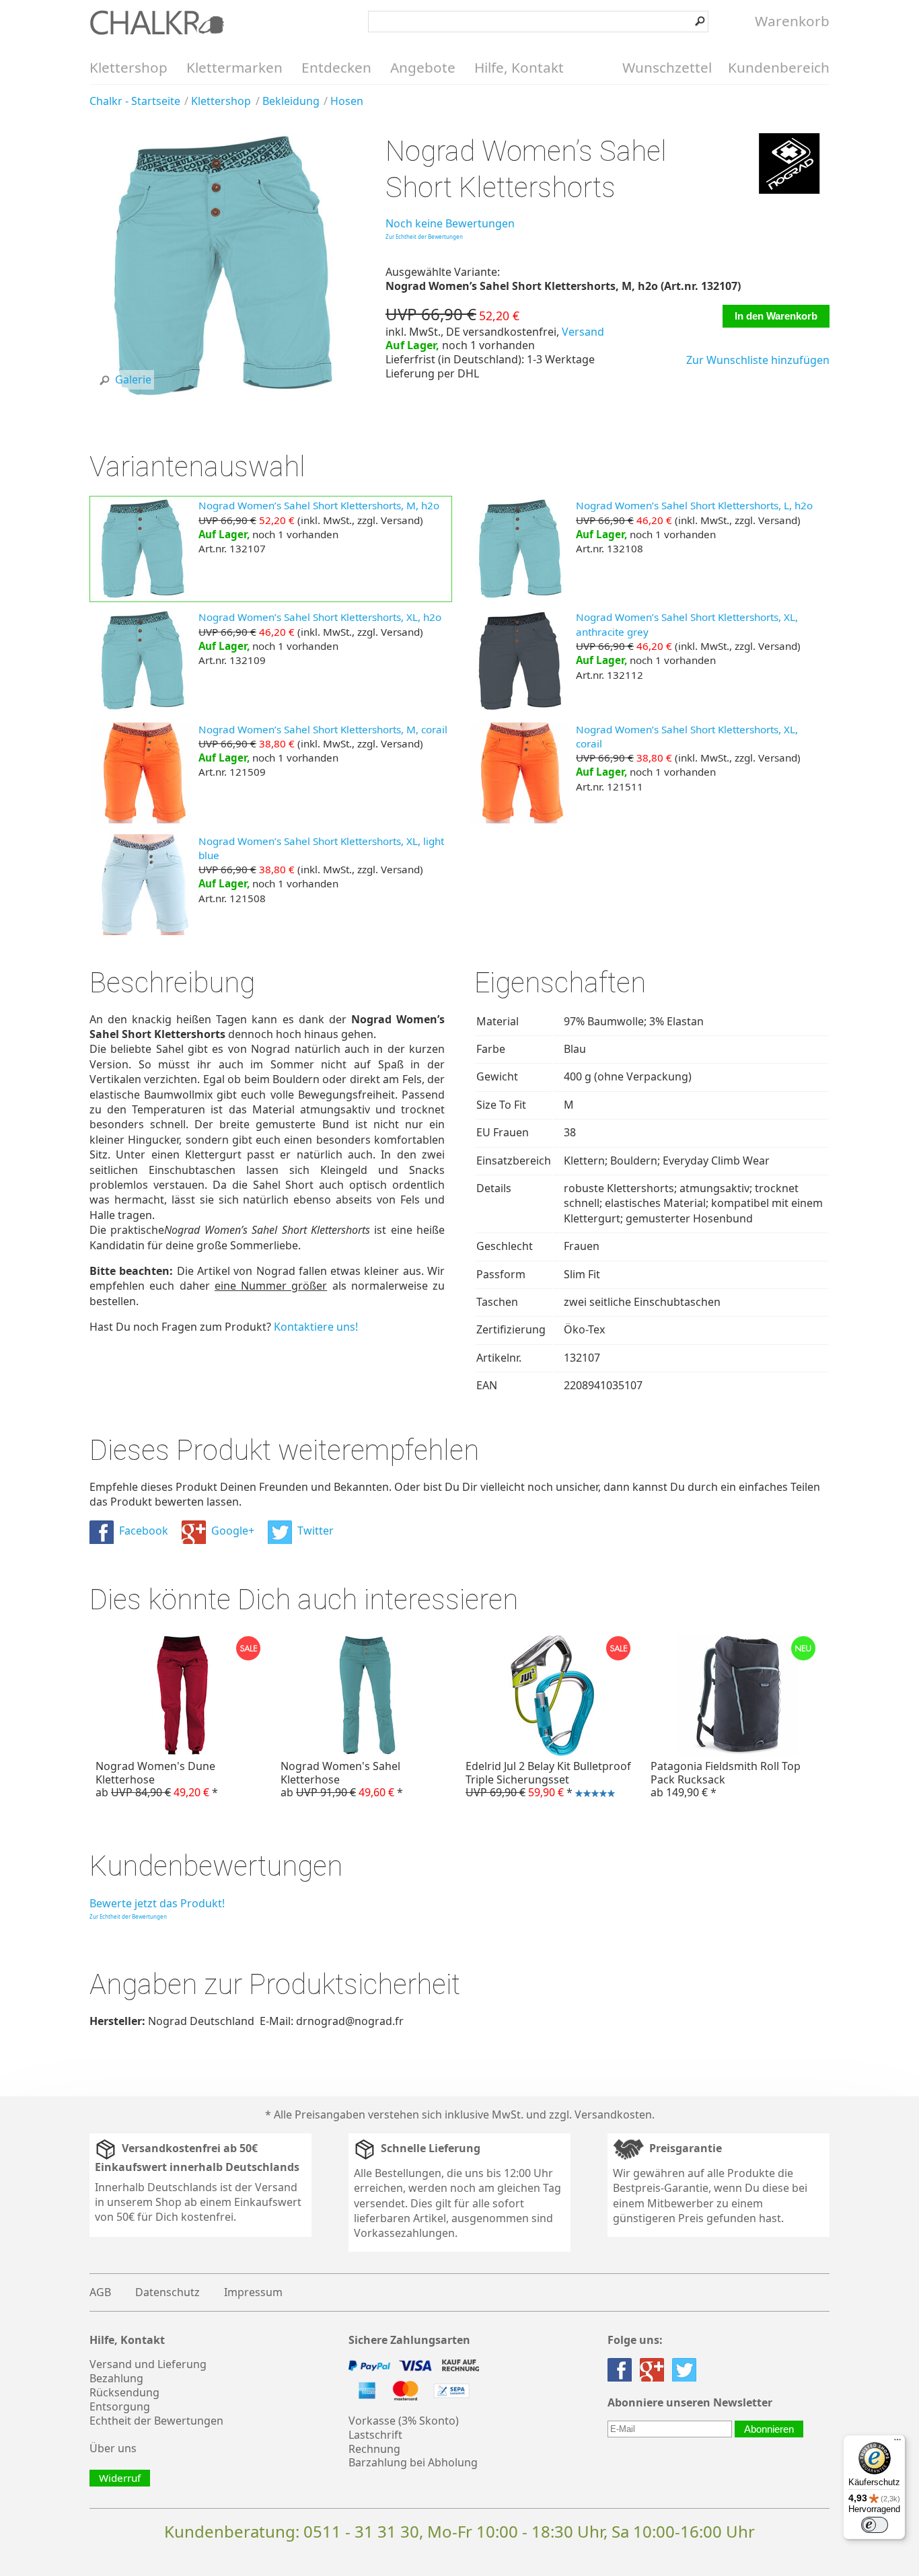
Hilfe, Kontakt (519, 67)
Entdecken (336, 67)
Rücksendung (124, 2392)
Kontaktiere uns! (316, 1327)
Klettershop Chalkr (157, 22)
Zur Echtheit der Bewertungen (424, 236)
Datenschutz (168, 2292)
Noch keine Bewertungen (450, 223)
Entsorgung (120, 2406)
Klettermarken (234, 67)
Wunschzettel (667, 67)
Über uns (113, 2448)
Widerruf (120, 2478)
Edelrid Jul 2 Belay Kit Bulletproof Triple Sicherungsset (545, 1781)
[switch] (875, 2525)
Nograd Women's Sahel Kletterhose (342, 1779)
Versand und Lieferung (148, 2364)
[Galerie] (223, 396)
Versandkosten (613, 2114)
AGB (100, 2292)
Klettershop (128, 67)
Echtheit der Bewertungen (156, 2421)
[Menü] (897, 2443)
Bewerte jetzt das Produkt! (157, 1903)
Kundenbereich (779, 67)
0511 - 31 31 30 (361, 2531)
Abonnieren (769, 2429)
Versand (583, 332)
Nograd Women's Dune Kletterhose (157, 1779)
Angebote (423, 67)
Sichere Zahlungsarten (409, 2340)
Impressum (253, 2292)
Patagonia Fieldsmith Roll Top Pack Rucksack (726, 1779)
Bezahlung (116, 2378)
